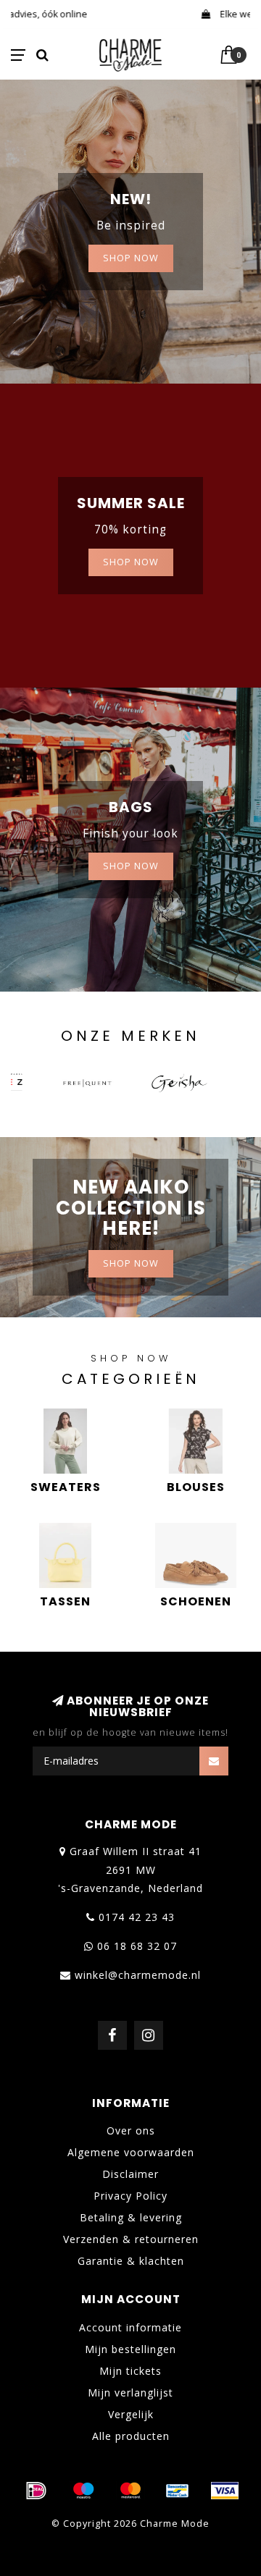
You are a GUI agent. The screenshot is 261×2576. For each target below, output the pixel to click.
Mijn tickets (130, 2371)
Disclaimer (130, 2174)
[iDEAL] (36, 2491)
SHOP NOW (131, 258)
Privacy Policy (130, 2196)
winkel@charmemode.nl (138, 1975)
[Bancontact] (178, 2491)
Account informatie (130, 2327)
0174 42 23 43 (137, 1917)
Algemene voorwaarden (131, 2152)
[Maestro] (83, 2491)
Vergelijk (131, 2414)
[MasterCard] (130, 2491)
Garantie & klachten (131, 2261)
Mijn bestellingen (130, 2349)
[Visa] (225, 2491)
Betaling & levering (131, 2217)
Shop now (131, 562)
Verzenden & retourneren (131, 2239)
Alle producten (131, 2436)
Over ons (131, 2131)
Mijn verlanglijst (130, 2393)
